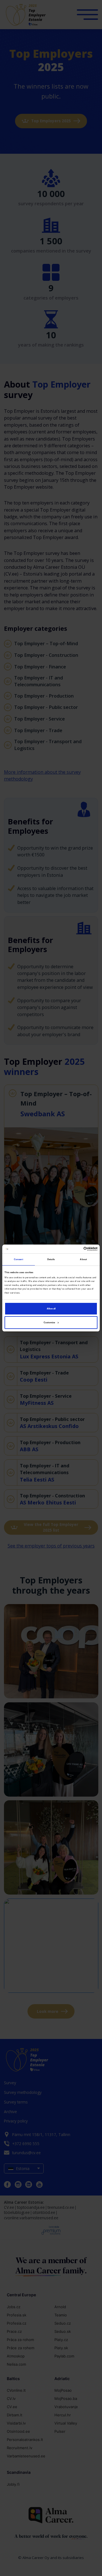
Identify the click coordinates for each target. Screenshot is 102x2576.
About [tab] (83, 1259)
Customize (49, 1322)
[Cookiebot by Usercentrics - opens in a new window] (73, 1249)
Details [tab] (51, 1259)
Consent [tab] (19, 1259)
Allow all (51, 1309)
